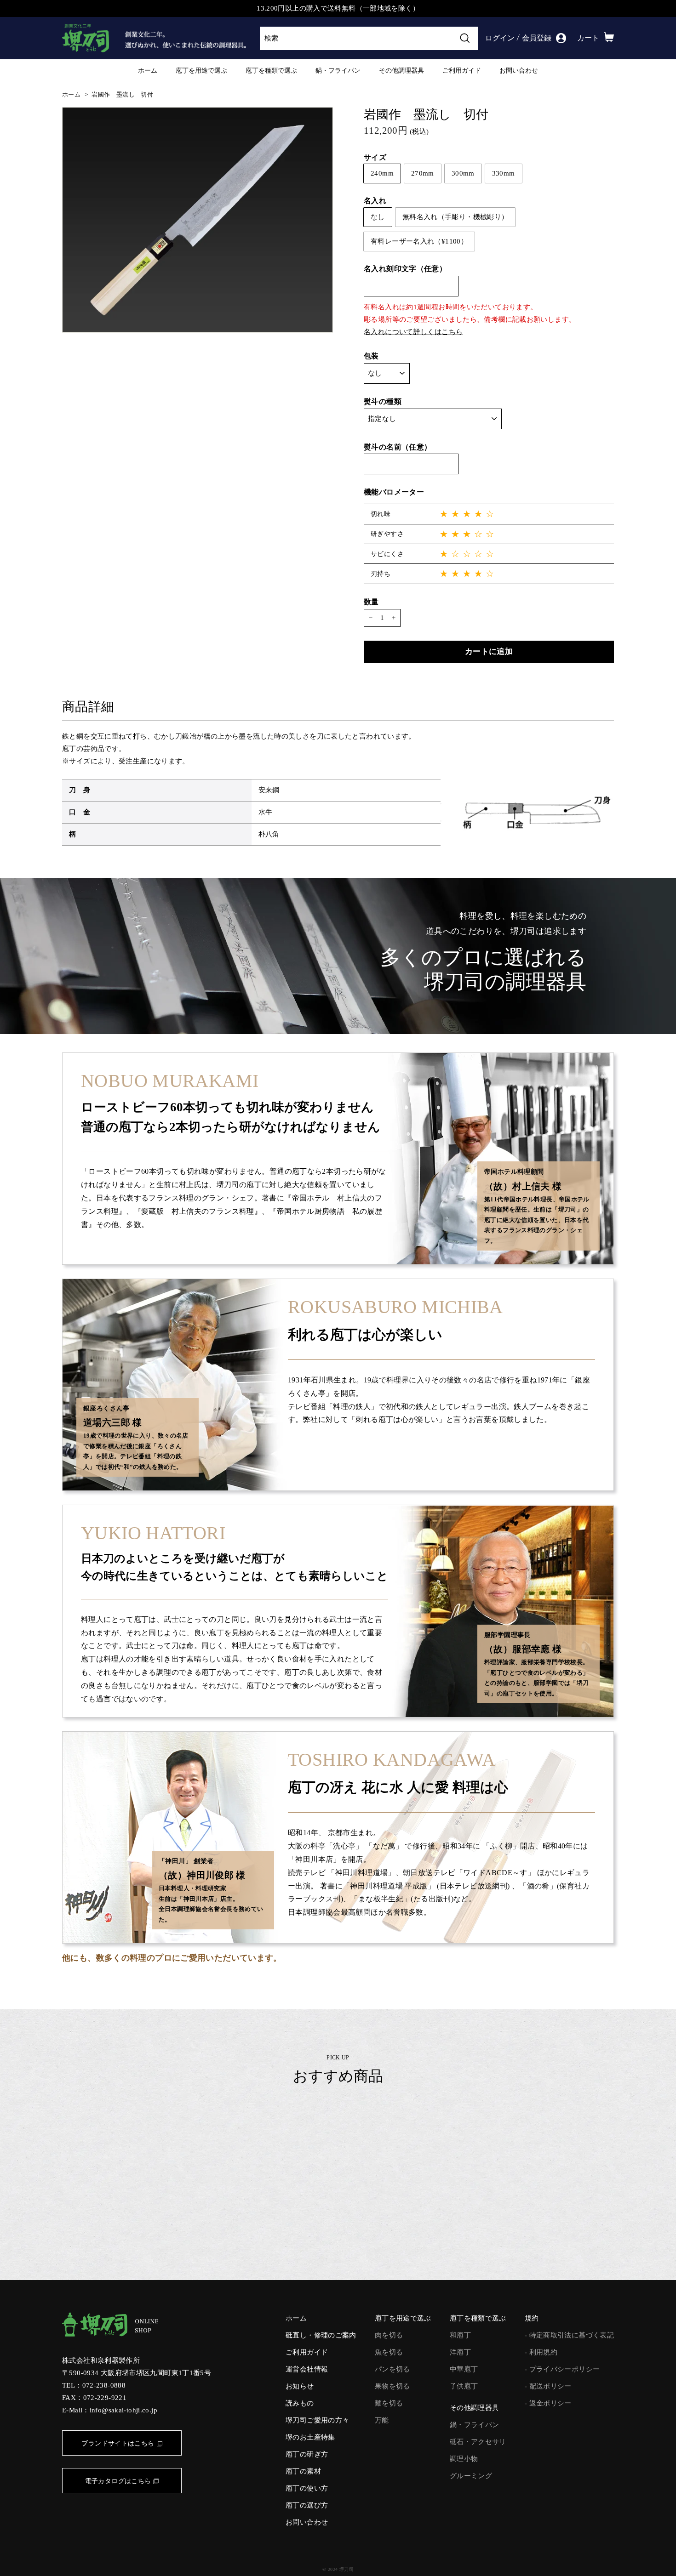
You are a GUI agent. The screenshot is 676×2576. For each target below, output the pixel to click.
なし (378, 217)
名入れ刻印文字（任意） (405, 269)
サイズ (375, 157)
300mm (463, 173)
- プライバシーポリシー (562, 2369)
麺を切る (389, 2403)
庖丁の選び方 (307, 2505)
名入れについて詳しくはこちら (413, 332)
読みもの (300, 2403)
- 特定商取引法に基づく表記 (569, 2335)
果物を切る (392, 2386)
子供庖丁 (464, 2386)
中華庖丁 (464, 2369)
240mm (382, 173)
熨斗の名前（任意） (398, 447)
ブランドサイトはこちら (118, 2443)
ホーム (148, 70)
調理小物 (464, 2459)
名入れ (375, 201)
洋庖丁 (460, 2352)
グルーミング (471, 2476)
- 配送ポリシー (548, 2386)
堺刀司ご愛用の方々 (317, 2420)
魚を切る (389, 2352)
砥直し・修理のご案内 (321, 2335)
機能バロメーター (394, 492)
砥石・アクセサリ (478, 2442)
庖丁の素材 (303, 2471)
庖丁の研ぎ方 (307, 2454)
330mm (504, 173)
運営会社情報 (307, 2369)
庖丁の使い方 (307, 2488)
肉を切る (389, 2335)
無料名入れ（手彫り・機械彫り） (455, 217)
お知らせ (300, 2386)
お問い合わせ (519, 70)
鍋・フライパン (338, 70)
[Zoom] (198, 220)
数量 (371, 602)
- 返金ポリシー (548, 2403)
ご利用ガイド (462, 70)
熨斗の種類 (383, 401)
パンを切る (392, 2369)
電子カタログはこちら (118, 2481)
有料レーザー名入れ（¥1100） (419, 241)
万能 (382, 2420)
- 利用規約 (541, 2352)
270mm (423, 173)
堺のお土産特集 (310, 2437)
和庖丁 (460, 2335)
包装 (371, 356)
